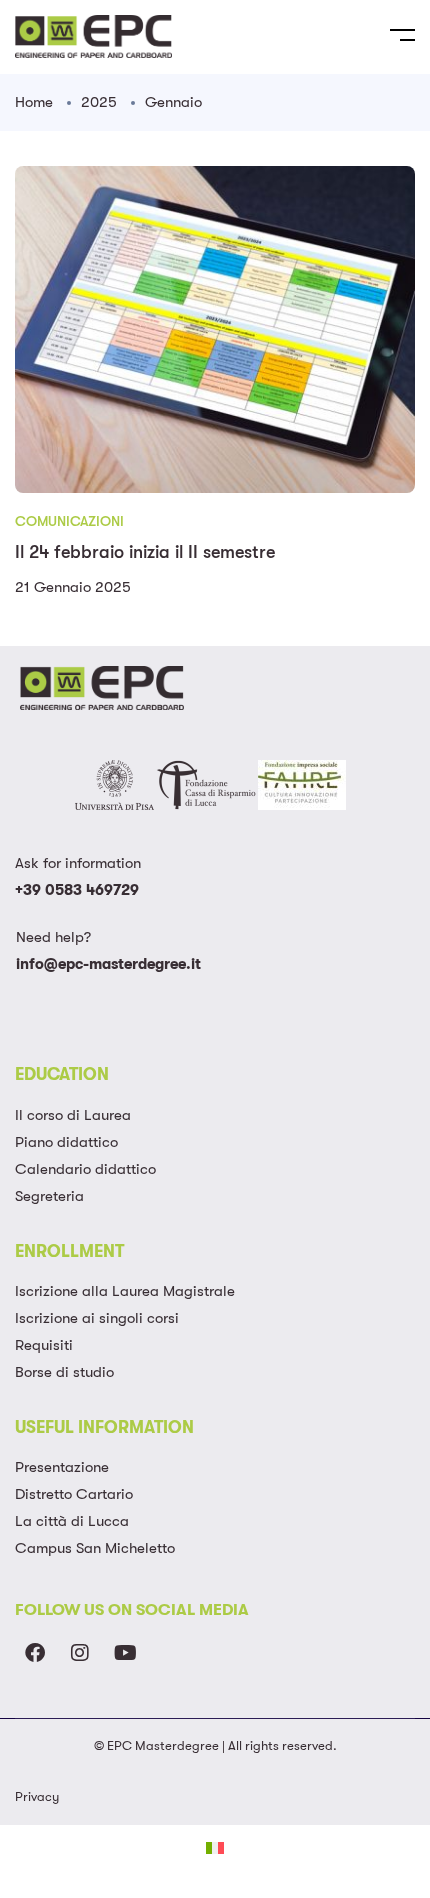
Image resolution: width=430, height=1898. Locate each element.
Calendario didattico (85, 1169)
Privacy (37, 1796)
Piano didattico (66, 1142)
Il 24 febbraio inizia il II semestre (145, 552)
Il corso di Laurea (73, 1115)
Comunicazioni (69, 521)
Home (34, 102)
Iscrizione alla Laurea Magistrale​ (125, 1291)
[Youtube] (125, 1653)
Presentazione (62, 1467)
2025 (99, 102)
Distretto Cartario (74, 1494)
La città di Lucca (72, 1521)
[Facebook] (35, 1653)
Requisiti (44, 1345)
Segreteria (49, 1196)
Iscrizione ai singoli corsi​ (97, 1318)
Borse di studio (64, 1372)
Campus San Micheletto (95, 1548)
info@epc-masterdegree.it (108, 964)
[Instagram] (80, 1653)
